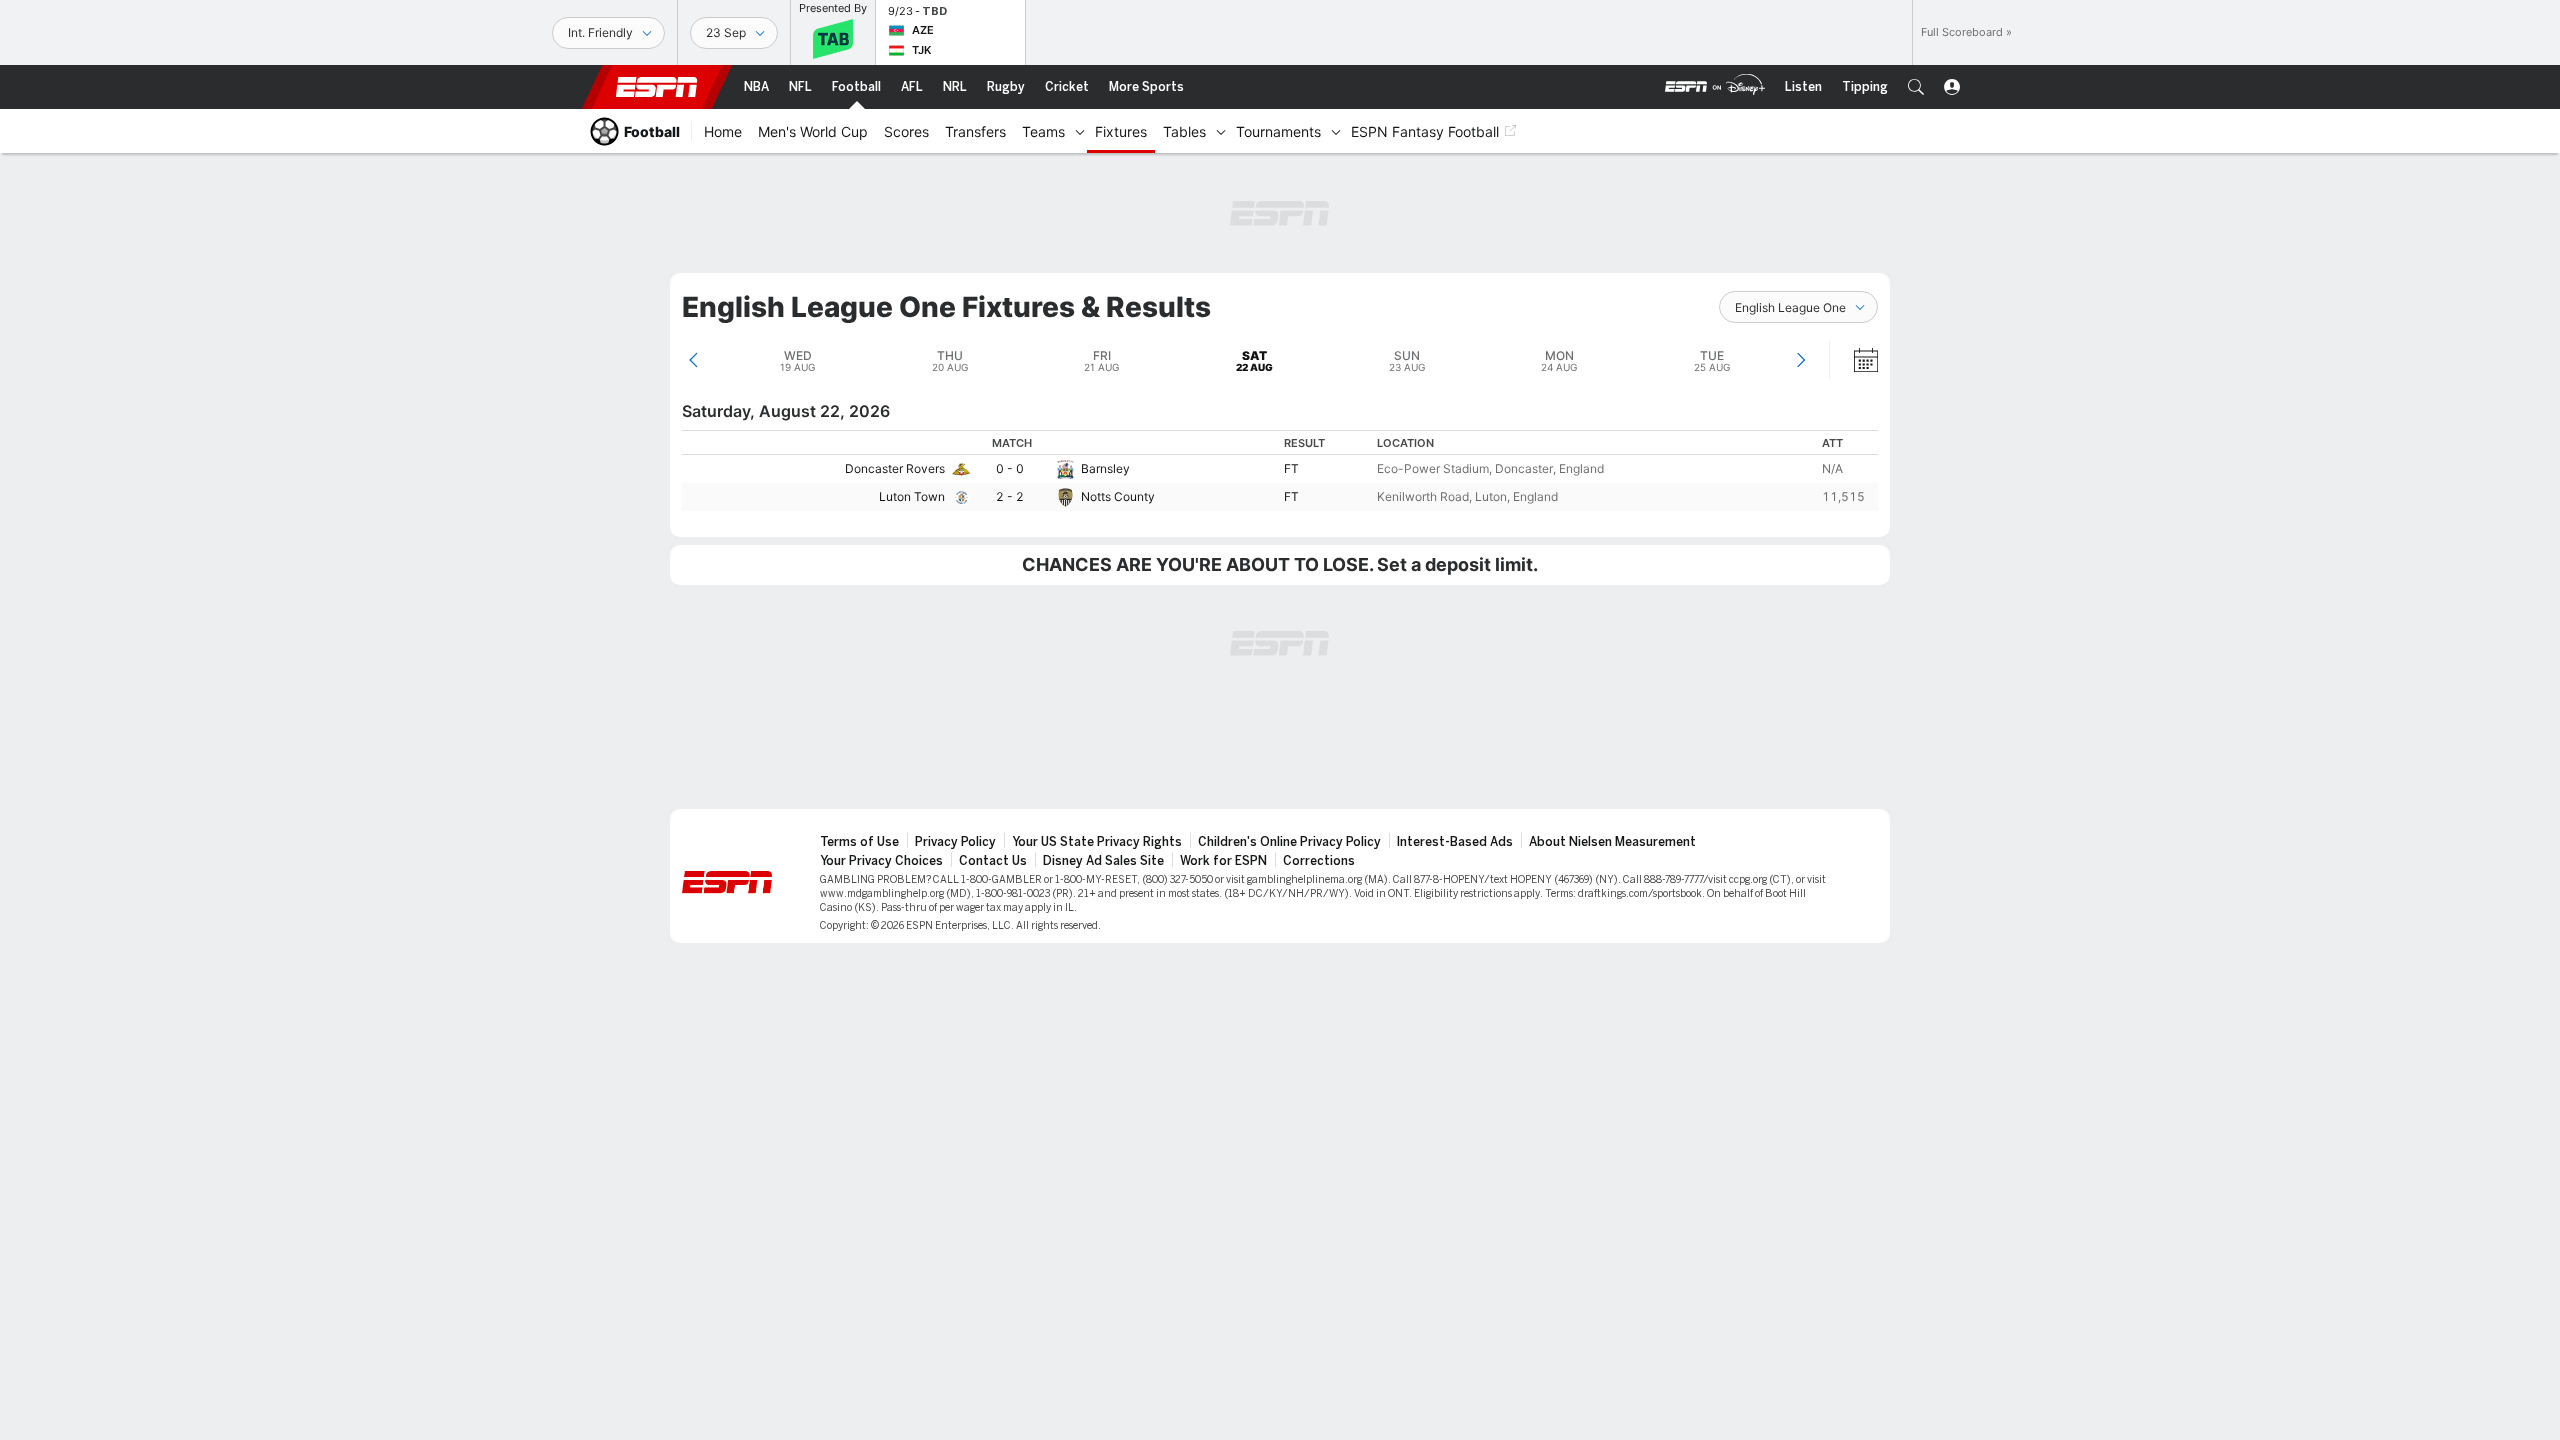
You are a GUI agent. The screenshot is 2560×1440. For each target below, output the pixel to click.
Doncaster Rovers (895, 468)
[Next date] (1800, 360)
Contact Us (993, 861)
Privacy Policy (955, 842)
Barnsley (1105, 468)
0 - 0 (1010, 468)
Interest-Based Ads (1455, 842)
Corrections (1319, 861)
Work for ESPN (1223, 861)
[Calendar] (1853, 360)
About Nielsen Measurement (1612, 842)
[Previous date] (693, 360)
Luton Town (912, 496)
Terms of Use (859, 842)
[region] (1280, 470)
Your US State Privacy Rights (1097, 842)
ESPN (657, 87)
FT (1291, 468)
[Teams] (1080, 131)
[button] (1916, 87)
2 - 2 (1010, 496)
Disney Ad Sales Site (1103, 861)
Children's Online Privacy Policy (1289, 842)
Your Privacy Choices (881, 861)
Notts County (1118, 496)
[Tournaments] (1336, 131)
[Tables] (1221, 131)
